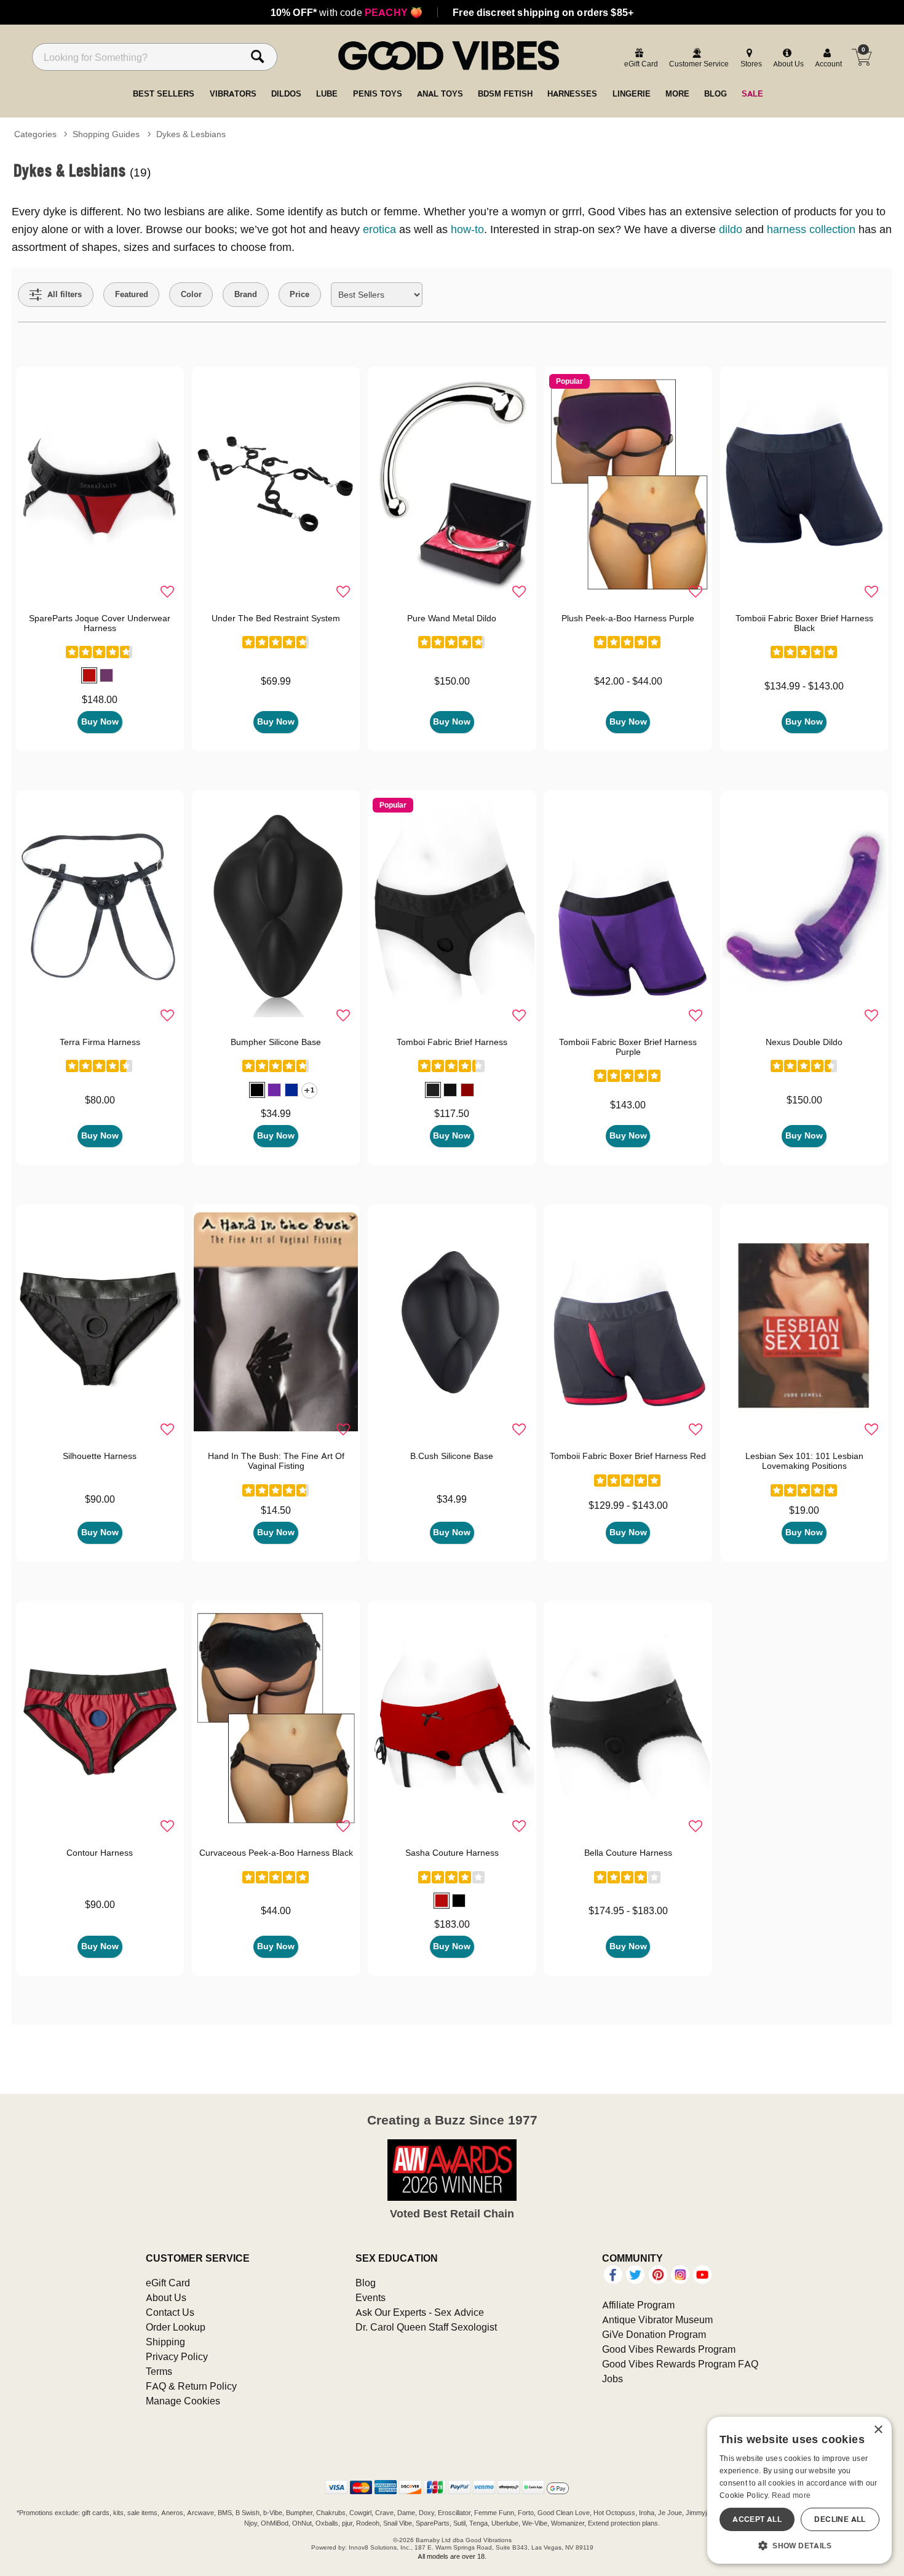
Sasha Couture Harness (452, 1853)
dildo (731, 229)
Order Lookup (176, 2327)
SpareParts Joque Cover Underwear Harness (100, 623)
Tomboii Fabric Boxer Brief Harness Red (628, 1456)
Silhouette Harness (100, 1456)
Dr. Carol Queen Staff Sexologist (426, 2327)
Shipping (165, 2342)
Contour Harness (100, 1853)
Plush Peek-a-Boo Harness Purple (628, 618)
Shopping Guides (106, 134)
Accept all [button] (757, 2519)
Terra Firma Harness (100, 1042)
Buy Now (100, 722)
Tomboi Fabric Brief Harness (452, 1042)
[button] (89, 675)
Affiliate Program (638, 2305)
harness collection (811, 229)
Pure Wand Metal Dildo (452, 618)
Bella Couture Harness (628, 1853)
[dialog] (799, 2490)
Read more (791, 2495)
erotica (379, 229)
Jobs (613, 2379)
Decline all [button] (840, 2519)
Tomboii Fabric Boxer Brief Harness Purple (628, 1047)
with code (347, 12)
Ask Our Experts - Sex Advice (420, 2312)
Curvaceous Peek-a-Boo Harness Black (276, 1853)
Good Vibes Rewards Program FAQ (680, 2364)
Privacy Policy (177, 2356)
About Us (166, 2297)
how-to (467, 229)
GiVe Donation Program (654, 2334)
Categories (35, 134)
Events (371, 2297)
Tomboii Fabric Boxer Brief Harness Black (804, 623)
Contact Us (170, 2312)
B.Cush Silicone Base (452, 1456)
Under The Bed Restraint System (276, 618)
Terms (159, 2371)
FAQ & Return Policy (191, 2386)
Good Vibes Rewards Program (669, 2349)
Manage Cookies (183, 2401)
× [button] (878, 2430)
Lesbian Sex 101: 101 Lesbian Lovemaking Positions (804, 1461)
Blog (366, 2283)
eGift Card (168, 2283)
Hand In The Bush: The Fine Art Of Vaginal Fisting (276, 1461)
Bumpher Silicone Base (276, 1042)
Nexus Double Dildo (804, 1042)
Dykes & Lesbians (191, 134)
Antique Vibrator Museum (657, 2320)
